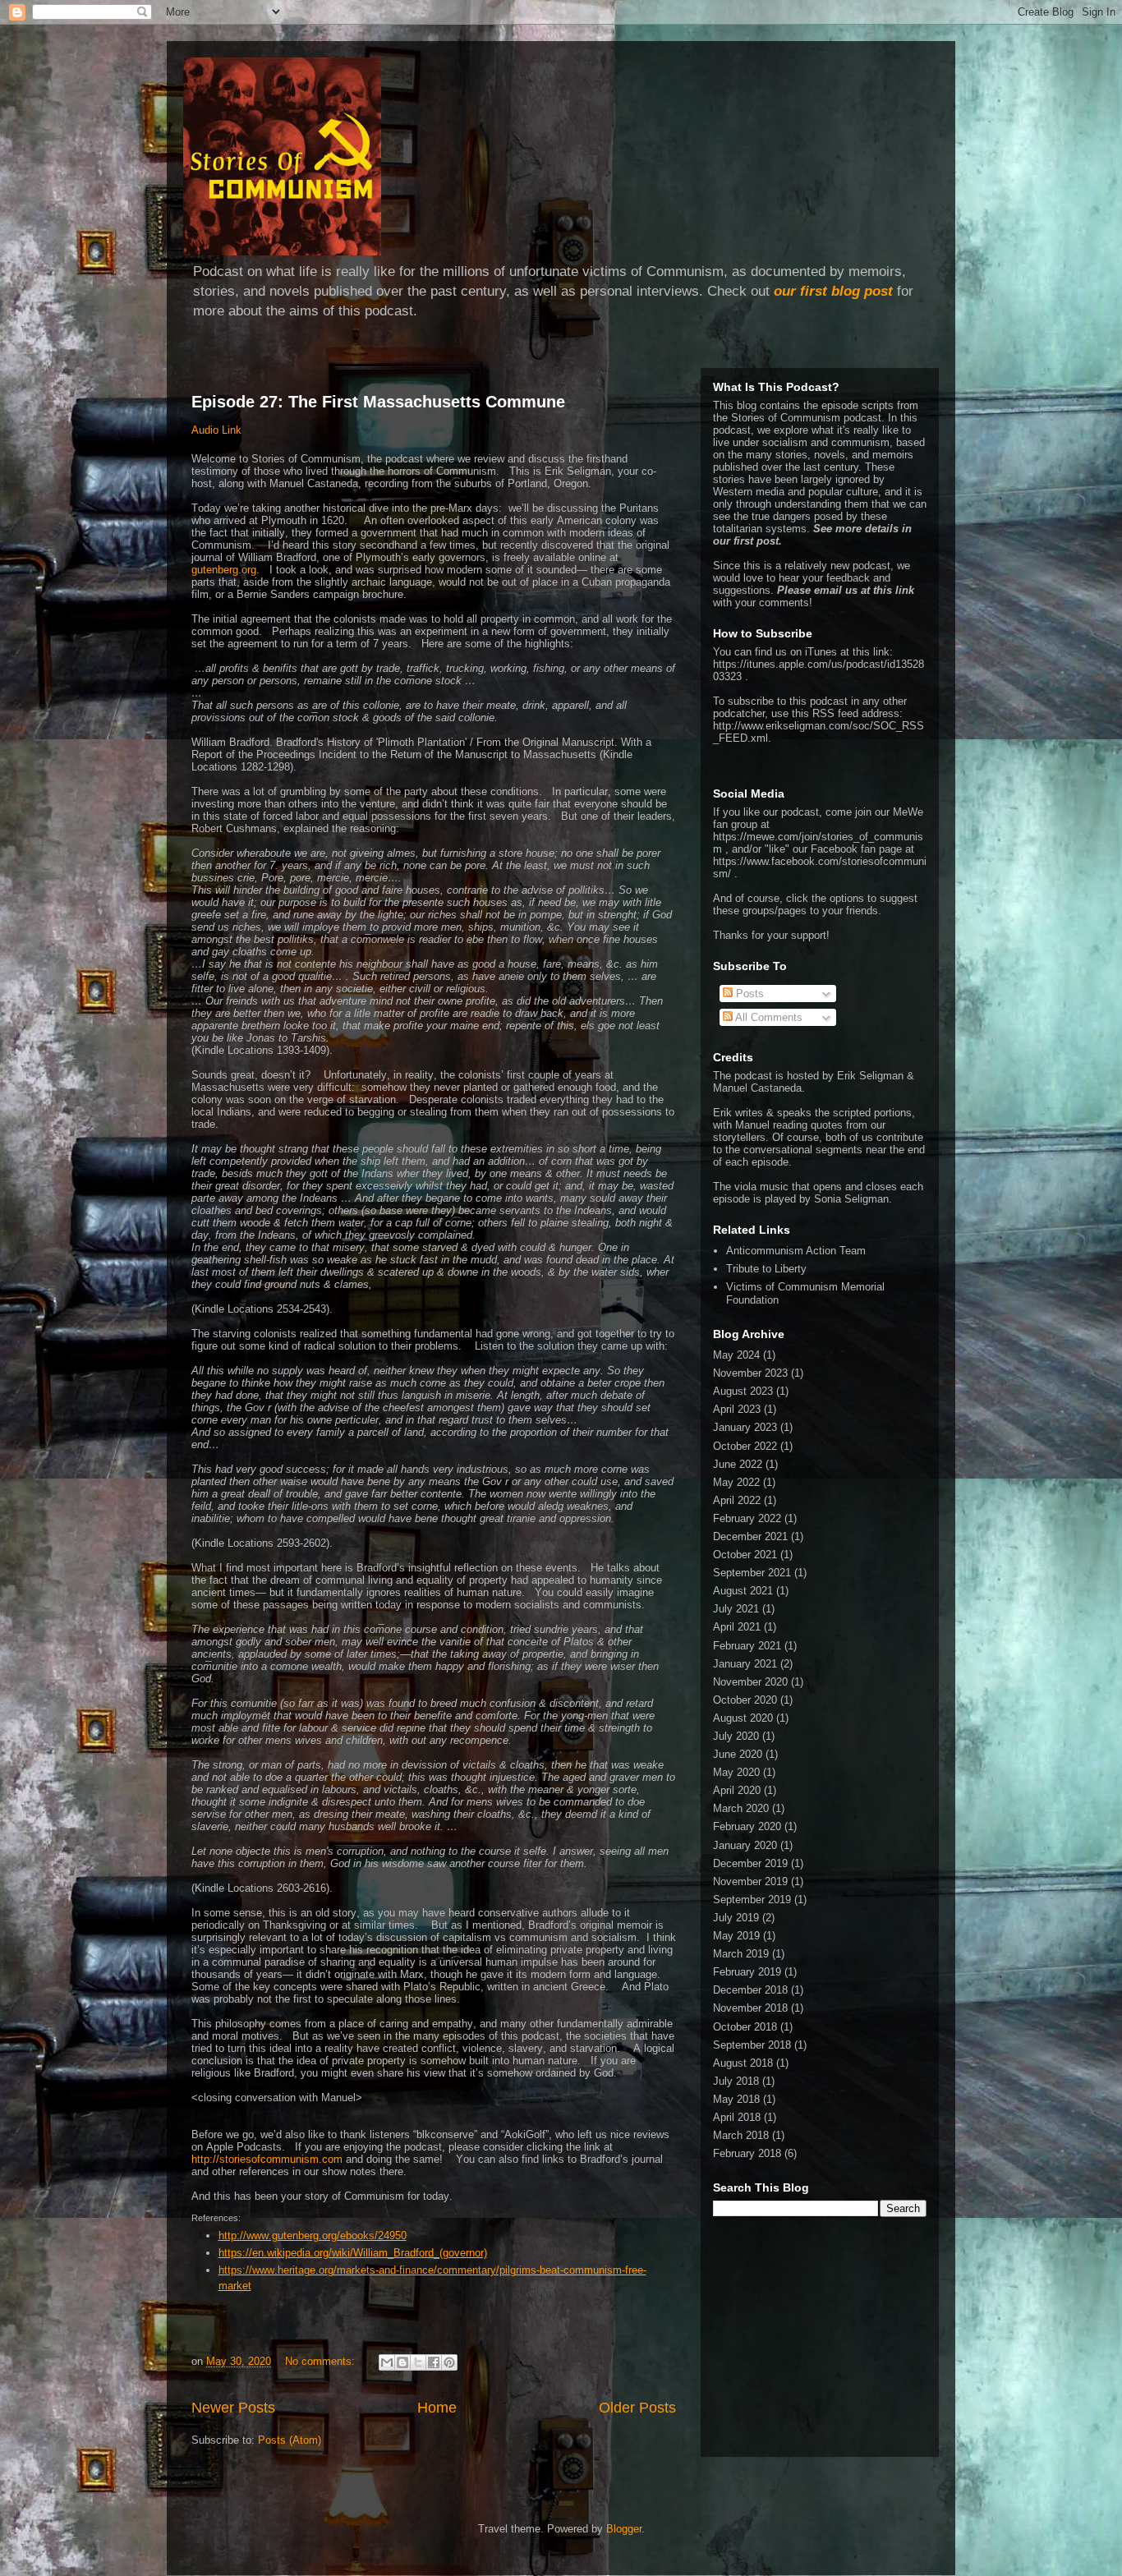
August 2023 (743, 1391)
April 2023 (737, 1409)
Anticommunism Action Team (796, 1251)
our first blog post (833, 291)
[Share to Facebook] (434, 2362)
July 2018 (736, 2081)
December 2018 (750, 1990)
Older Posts (637, 2408)
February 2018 (747, 2153)
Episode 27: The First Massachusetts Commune (378, 402)
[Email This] (387, 2362)
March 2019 (741, 1954)
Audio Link (216, 430)
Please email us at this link (846, 590)
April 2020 (737, 1790)
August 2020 (743, 1718)
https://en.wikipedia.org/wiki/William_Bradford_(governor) (353, 2253)
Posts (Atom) (290, 2440)
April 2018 (737, 2117)
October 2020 (745, 1700)
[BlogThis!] (402, 2362)
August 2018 (743, 2063)
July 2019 (736, 1918)
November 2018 (750, 2008)
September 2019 (752, 1900)
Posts (748, 994)
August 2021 (743, 1591)
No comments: (322, 2361)
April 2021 (737, 1627)
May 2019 (736, 1936)
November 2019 (750, 1881)
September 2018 (752, 2045)
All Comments (768, 1017)
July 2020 (736, 1736)
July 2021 (736, 1609)
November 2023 (750, 1373)
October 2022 (745, 1446)
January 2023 (745, 1427)
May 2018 (736, 2099)
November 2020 (750, 1682)
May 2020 (736, 1772)
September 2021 (752, 1573)
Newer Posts (233, 2408)
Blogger (624, 2529)
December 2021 (750, 1536)
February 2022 (747, 1518)
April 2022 (737, 1500)
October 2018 (745, 2027)
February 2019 (747, 1972)
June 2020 (738, 1754)
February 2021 (747, 1646)
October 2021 (745, 1555)
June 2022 (738, 1464)
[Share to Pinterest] (449, 2362)
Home (437, 2408)
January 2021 (745, 1664)
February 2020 (747, 1826)
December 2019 (750, 1863)
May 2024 (736, 1355)
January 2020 (745, 1845)
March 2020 (741, 1808)
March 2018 (741, 2135)
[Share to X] (418, 2362)
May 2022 (736, 1482)
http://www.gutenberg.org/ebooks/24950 (313, 2236)
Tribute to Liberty (766, 1269)
